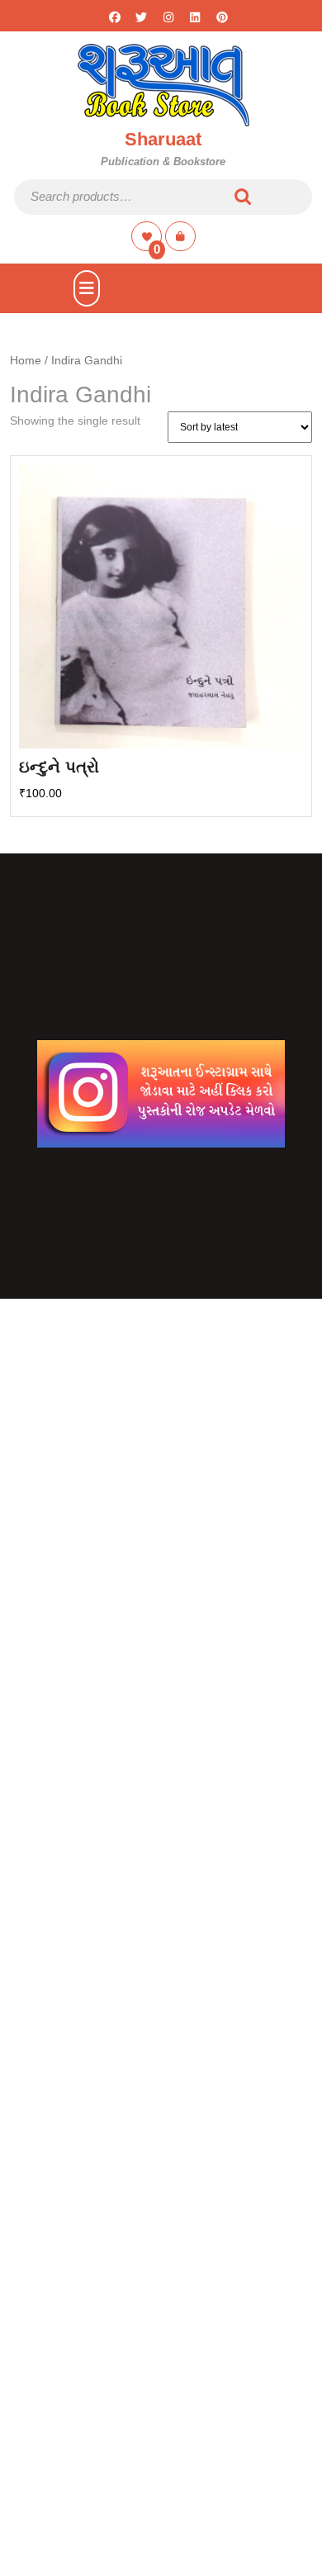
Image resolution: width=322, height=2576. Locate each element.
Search (244, 197)
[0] (148, 236)
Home (26, 361)
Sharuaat (163, 139)
